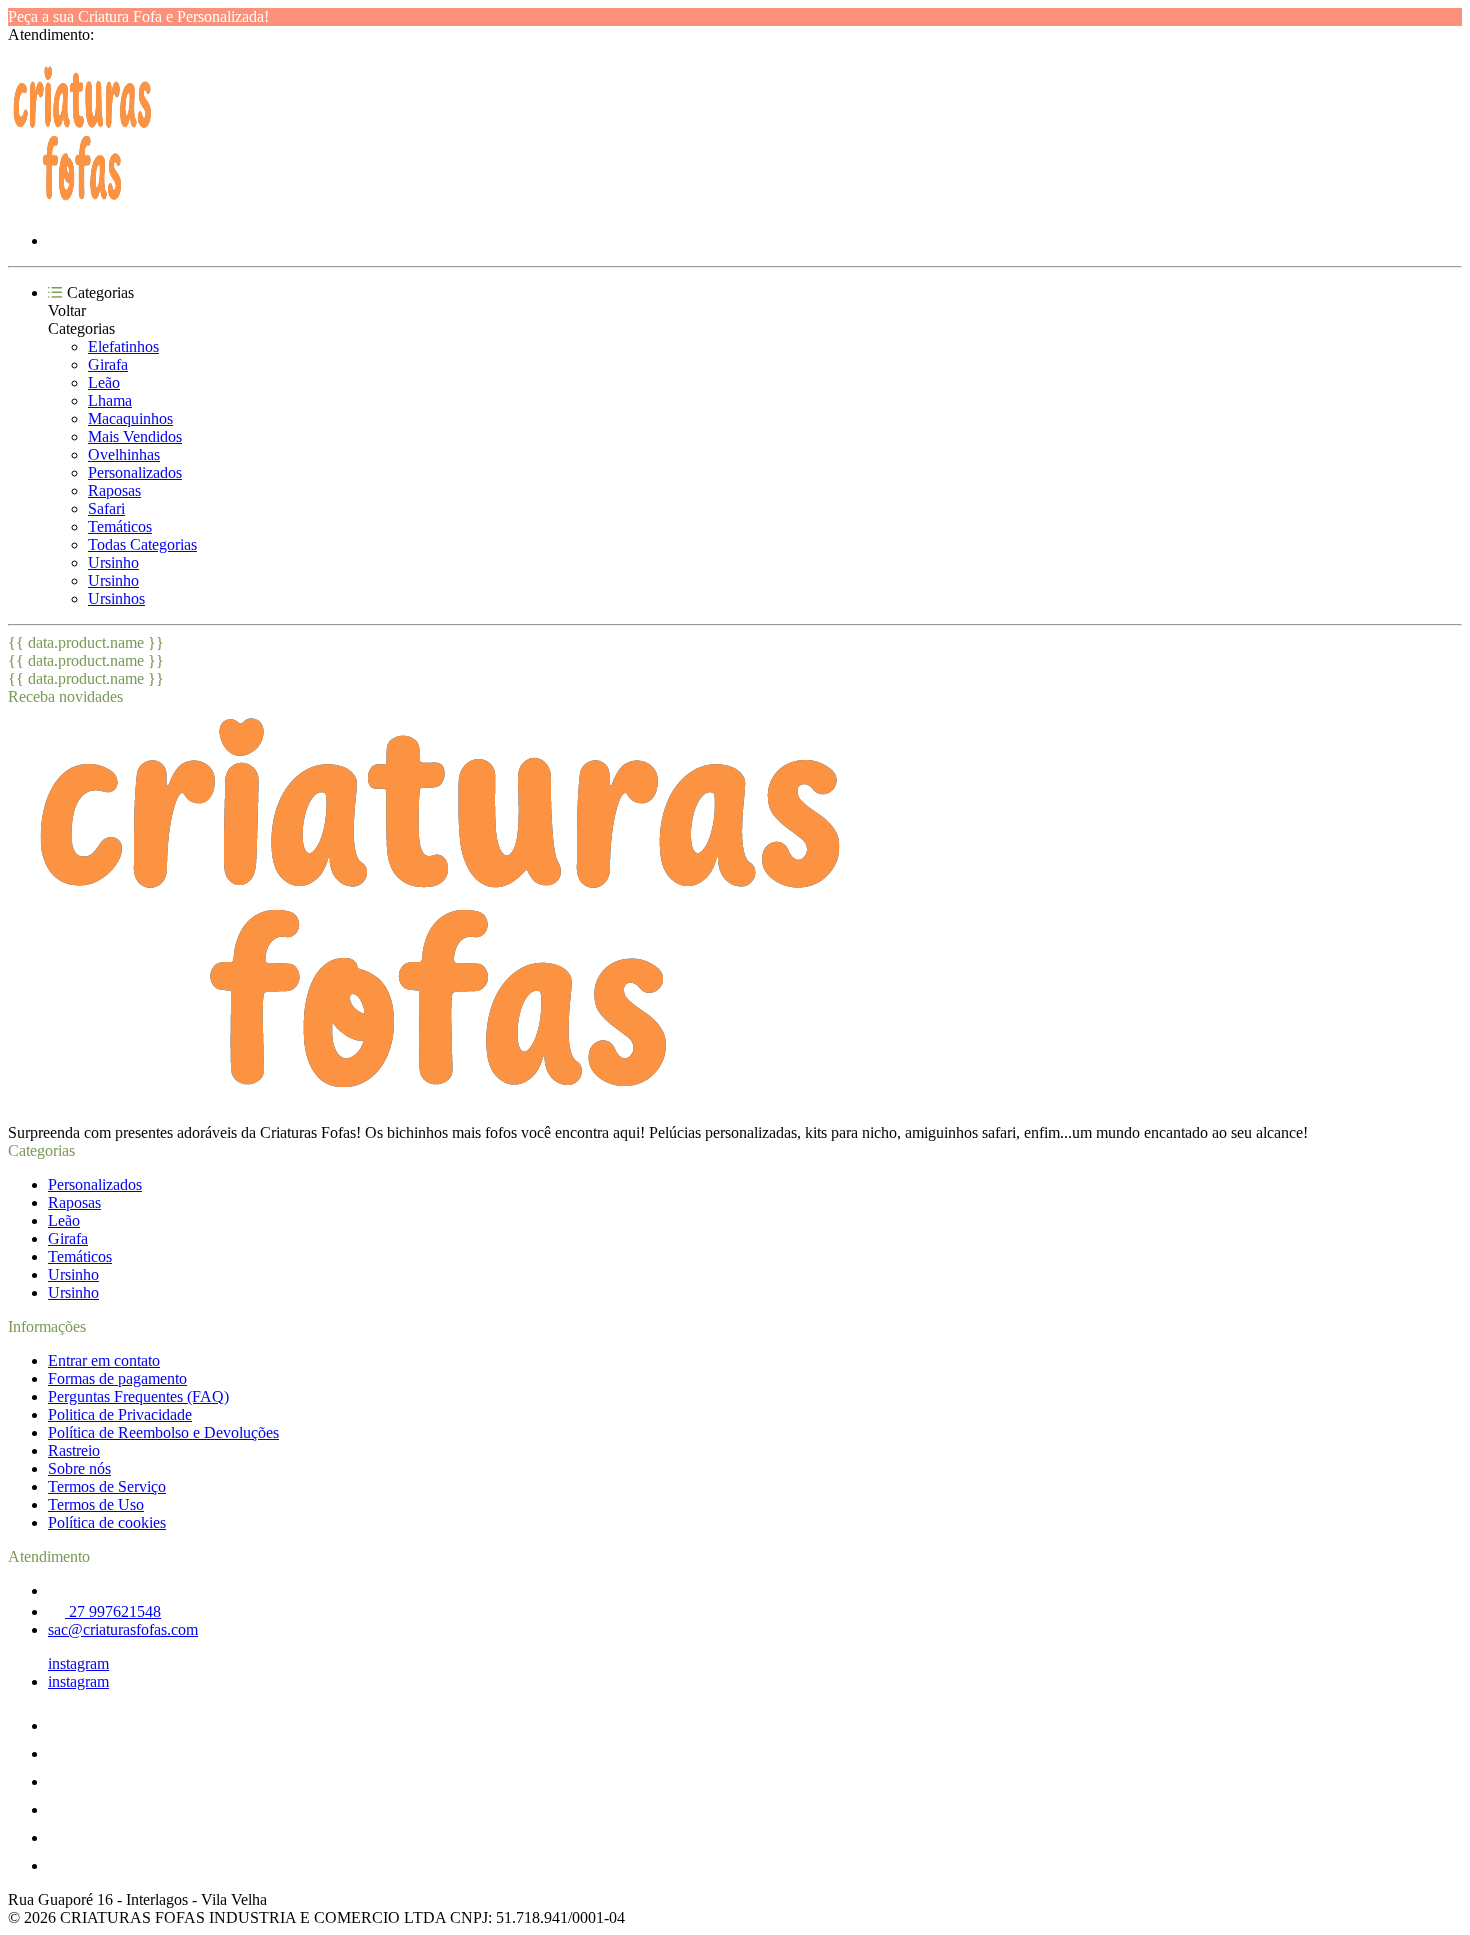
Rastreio (74, 1450)
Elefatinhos (123, 346)
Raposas (114, 490)
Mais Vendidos (135, 436)
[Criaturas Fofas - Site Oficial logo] (83, 206)
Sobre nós (79, 1468)
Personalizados (135, 472)
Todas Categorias (142, 544)
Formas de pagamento (117, 1378)
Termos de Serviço (107, 1486)
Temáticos (120, 526)
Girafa (108, 364)
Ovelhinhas (124, 454)
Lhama (110, 400)
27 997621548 (113, 1611)
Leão (104, 382)
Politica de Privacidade (120, 1414)
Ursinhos (116, 598)
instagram (78, 1663)
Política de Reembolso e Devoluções (163, 1432)
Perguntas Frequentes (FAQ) (138, 1396)
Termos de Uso (96, 1504)
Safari (106, 508)
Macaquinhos (130, 418)
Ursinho (113, 562)
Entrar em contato (104, 1360)
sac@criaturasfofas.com (123, 1629)
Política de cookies (107, 1522)
